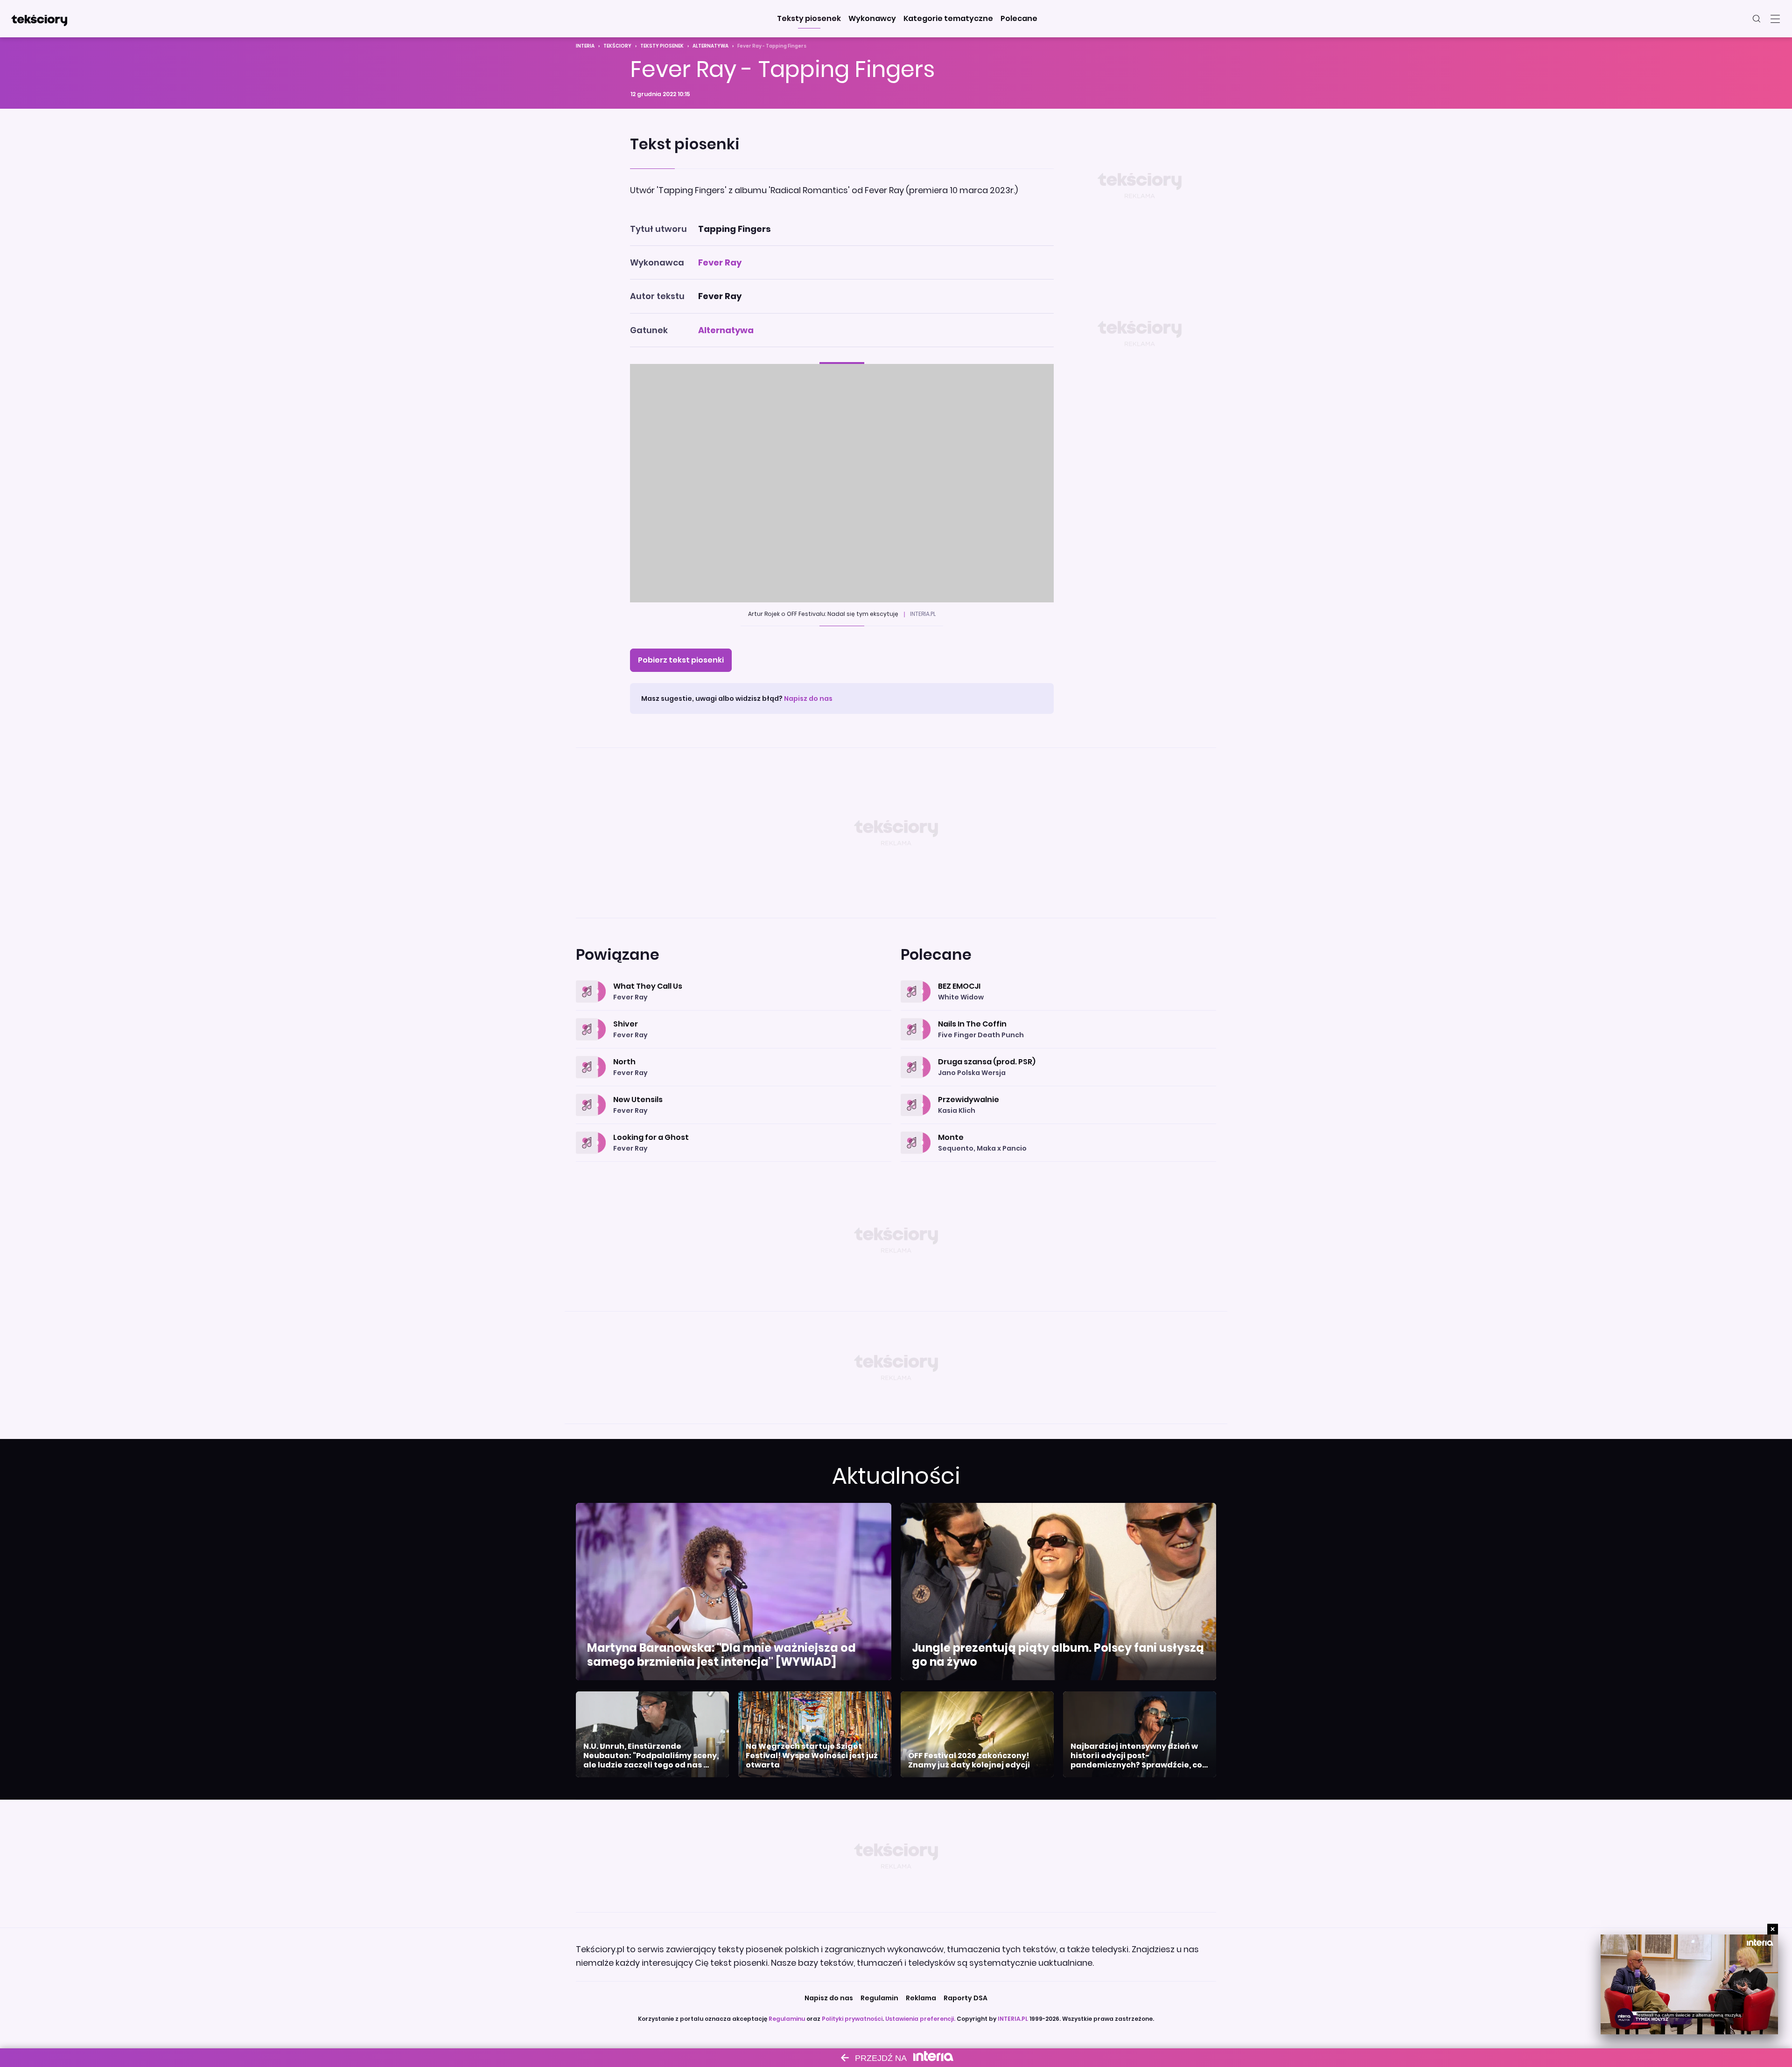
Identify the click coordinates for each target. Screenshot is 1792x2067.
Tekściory (617, 46)
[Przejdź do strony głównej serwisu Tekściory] (39, 19)
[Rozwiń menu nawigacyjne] (1775, 19)
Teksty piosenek (662, 46)
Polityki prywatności (852, 2019)
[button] (809, 19)
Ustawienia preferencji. (920, 2019)
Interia (585, 46)
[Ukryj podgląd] (1773, 1929)
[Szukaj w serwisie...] (1757, 19)
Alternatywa (710, 46)
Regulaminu (787, 2019)
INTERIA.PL (1013, 2019)
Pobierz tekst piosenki (681, 660)
